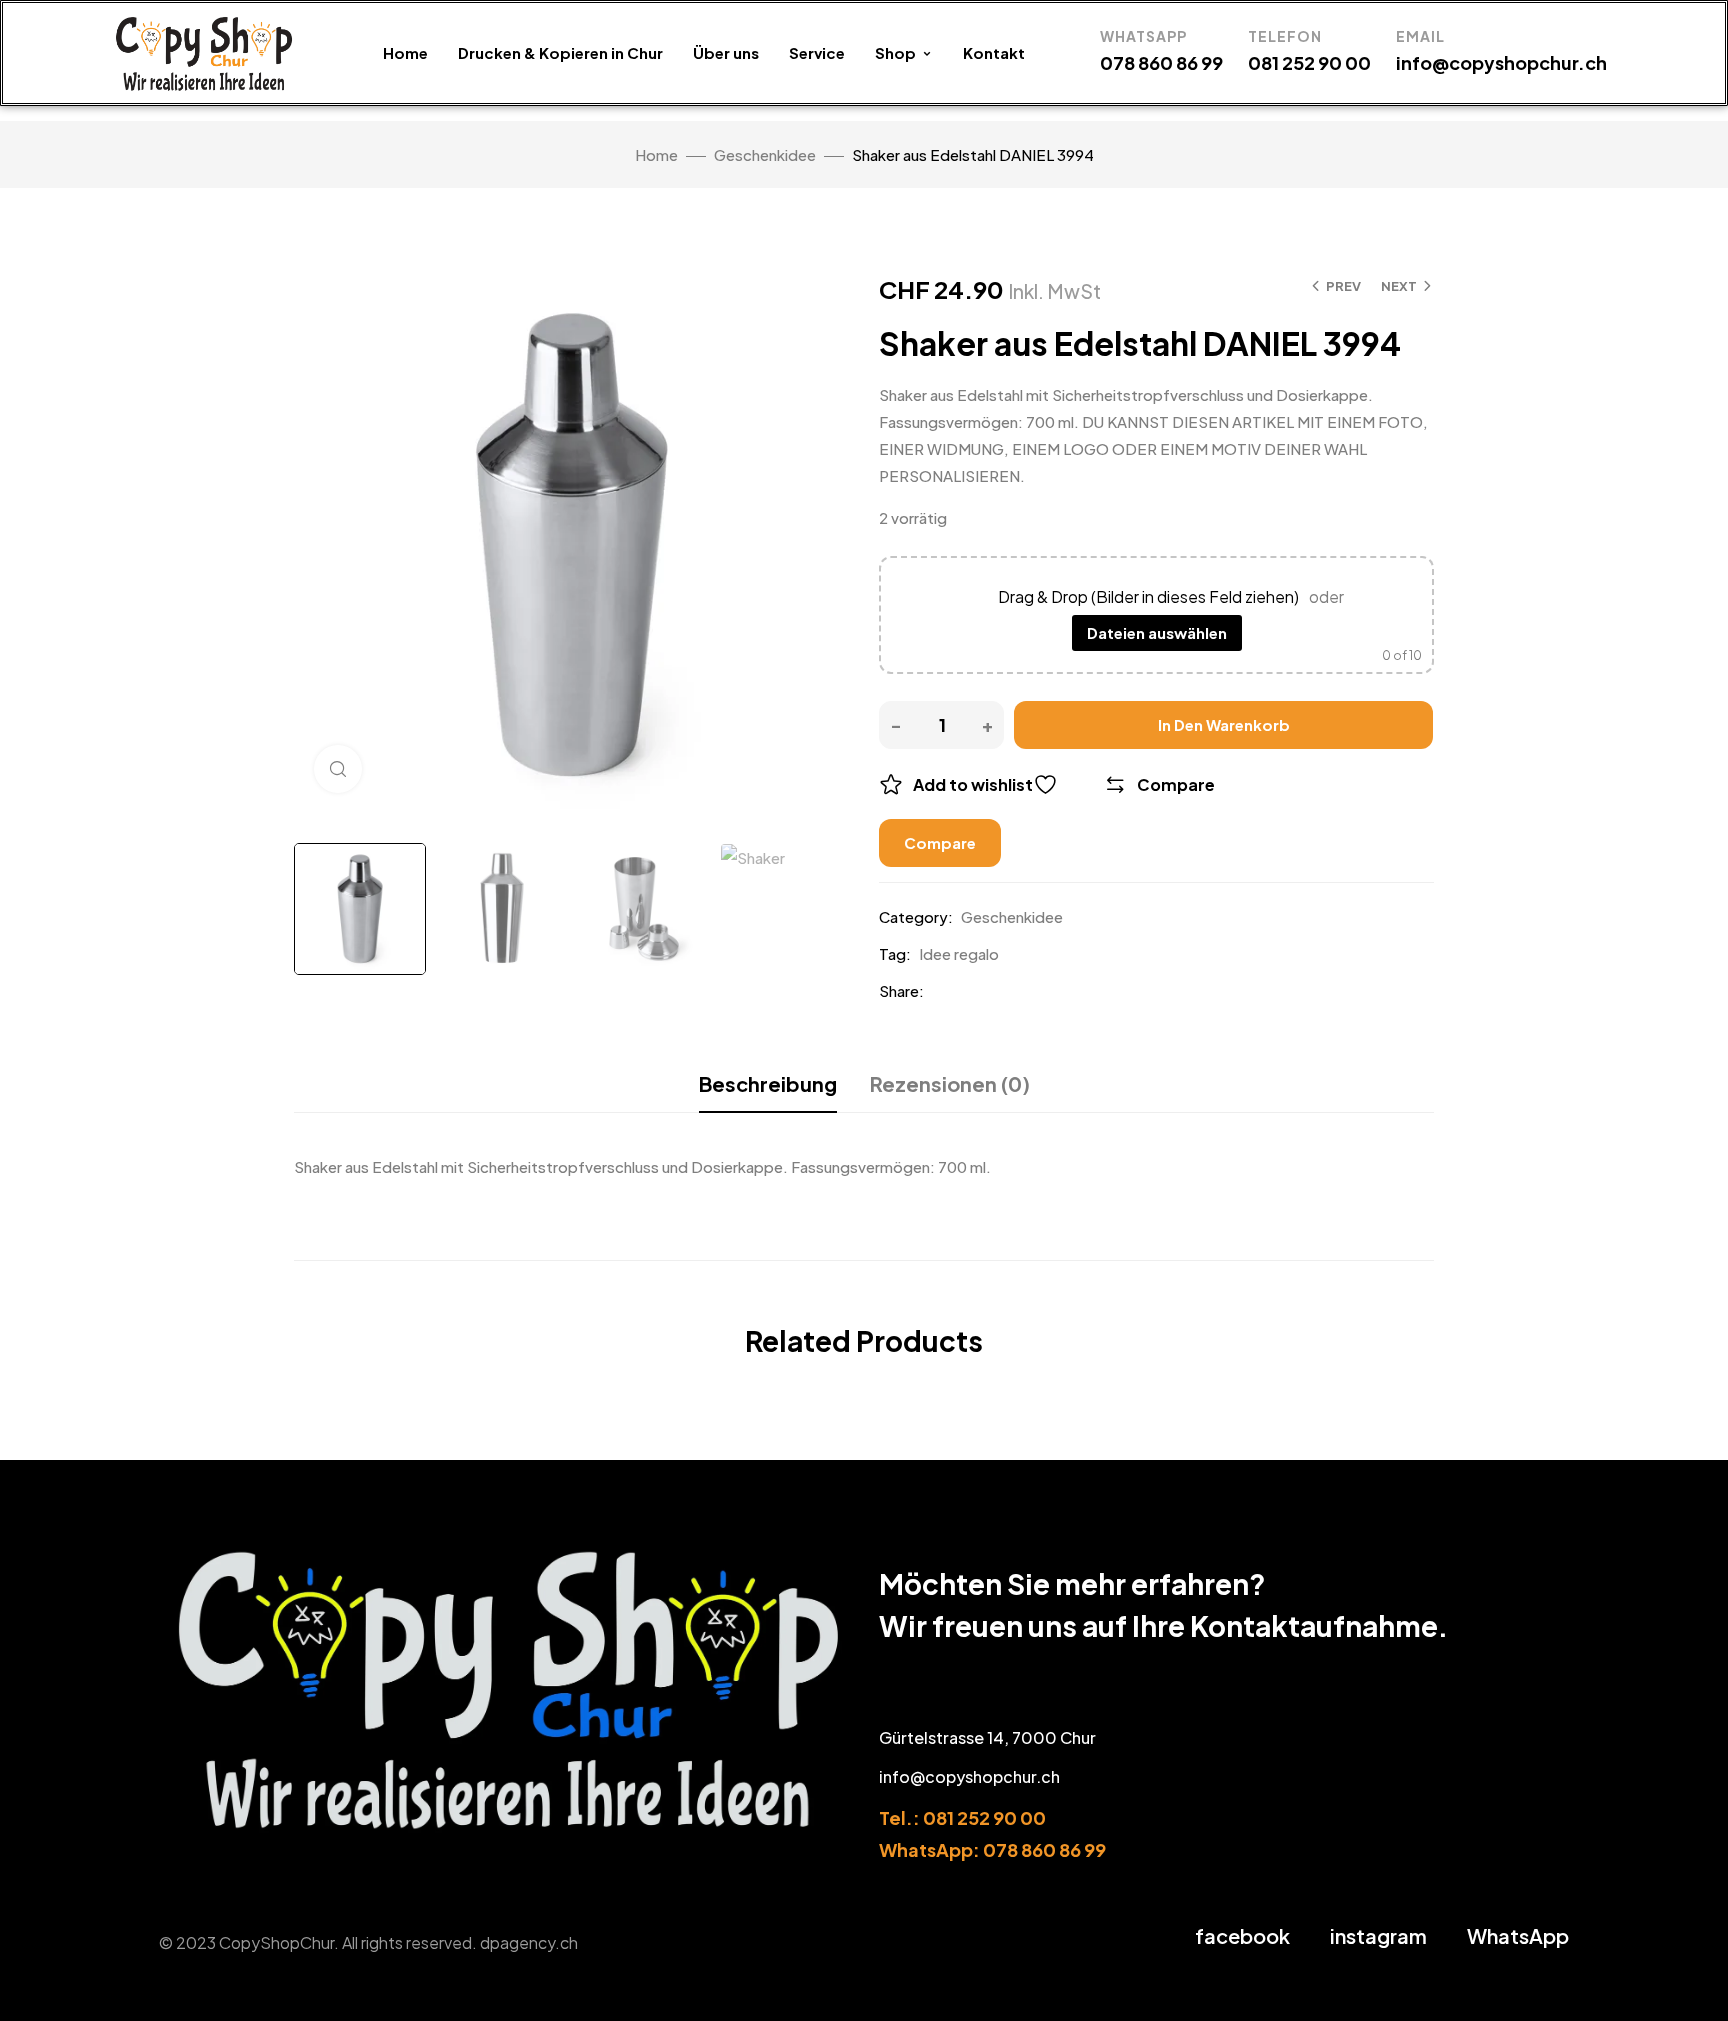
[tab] (768, 1084)
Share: (901, 990)
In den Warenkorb (1224, 724)
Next (1399, 286)
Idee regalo (959, 953)
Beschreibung (768, 1083)
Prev (1343, 286)
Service (817, 52)
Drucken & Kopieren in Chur (560, 52)
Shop (895, 52)
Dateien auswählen (1157, 632)
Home (405, 52)
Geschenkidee (765, 154)
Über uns (726, 52)
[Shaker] (360, 909)
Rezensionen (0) (950, 1083)
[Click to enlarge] (338, 769)
